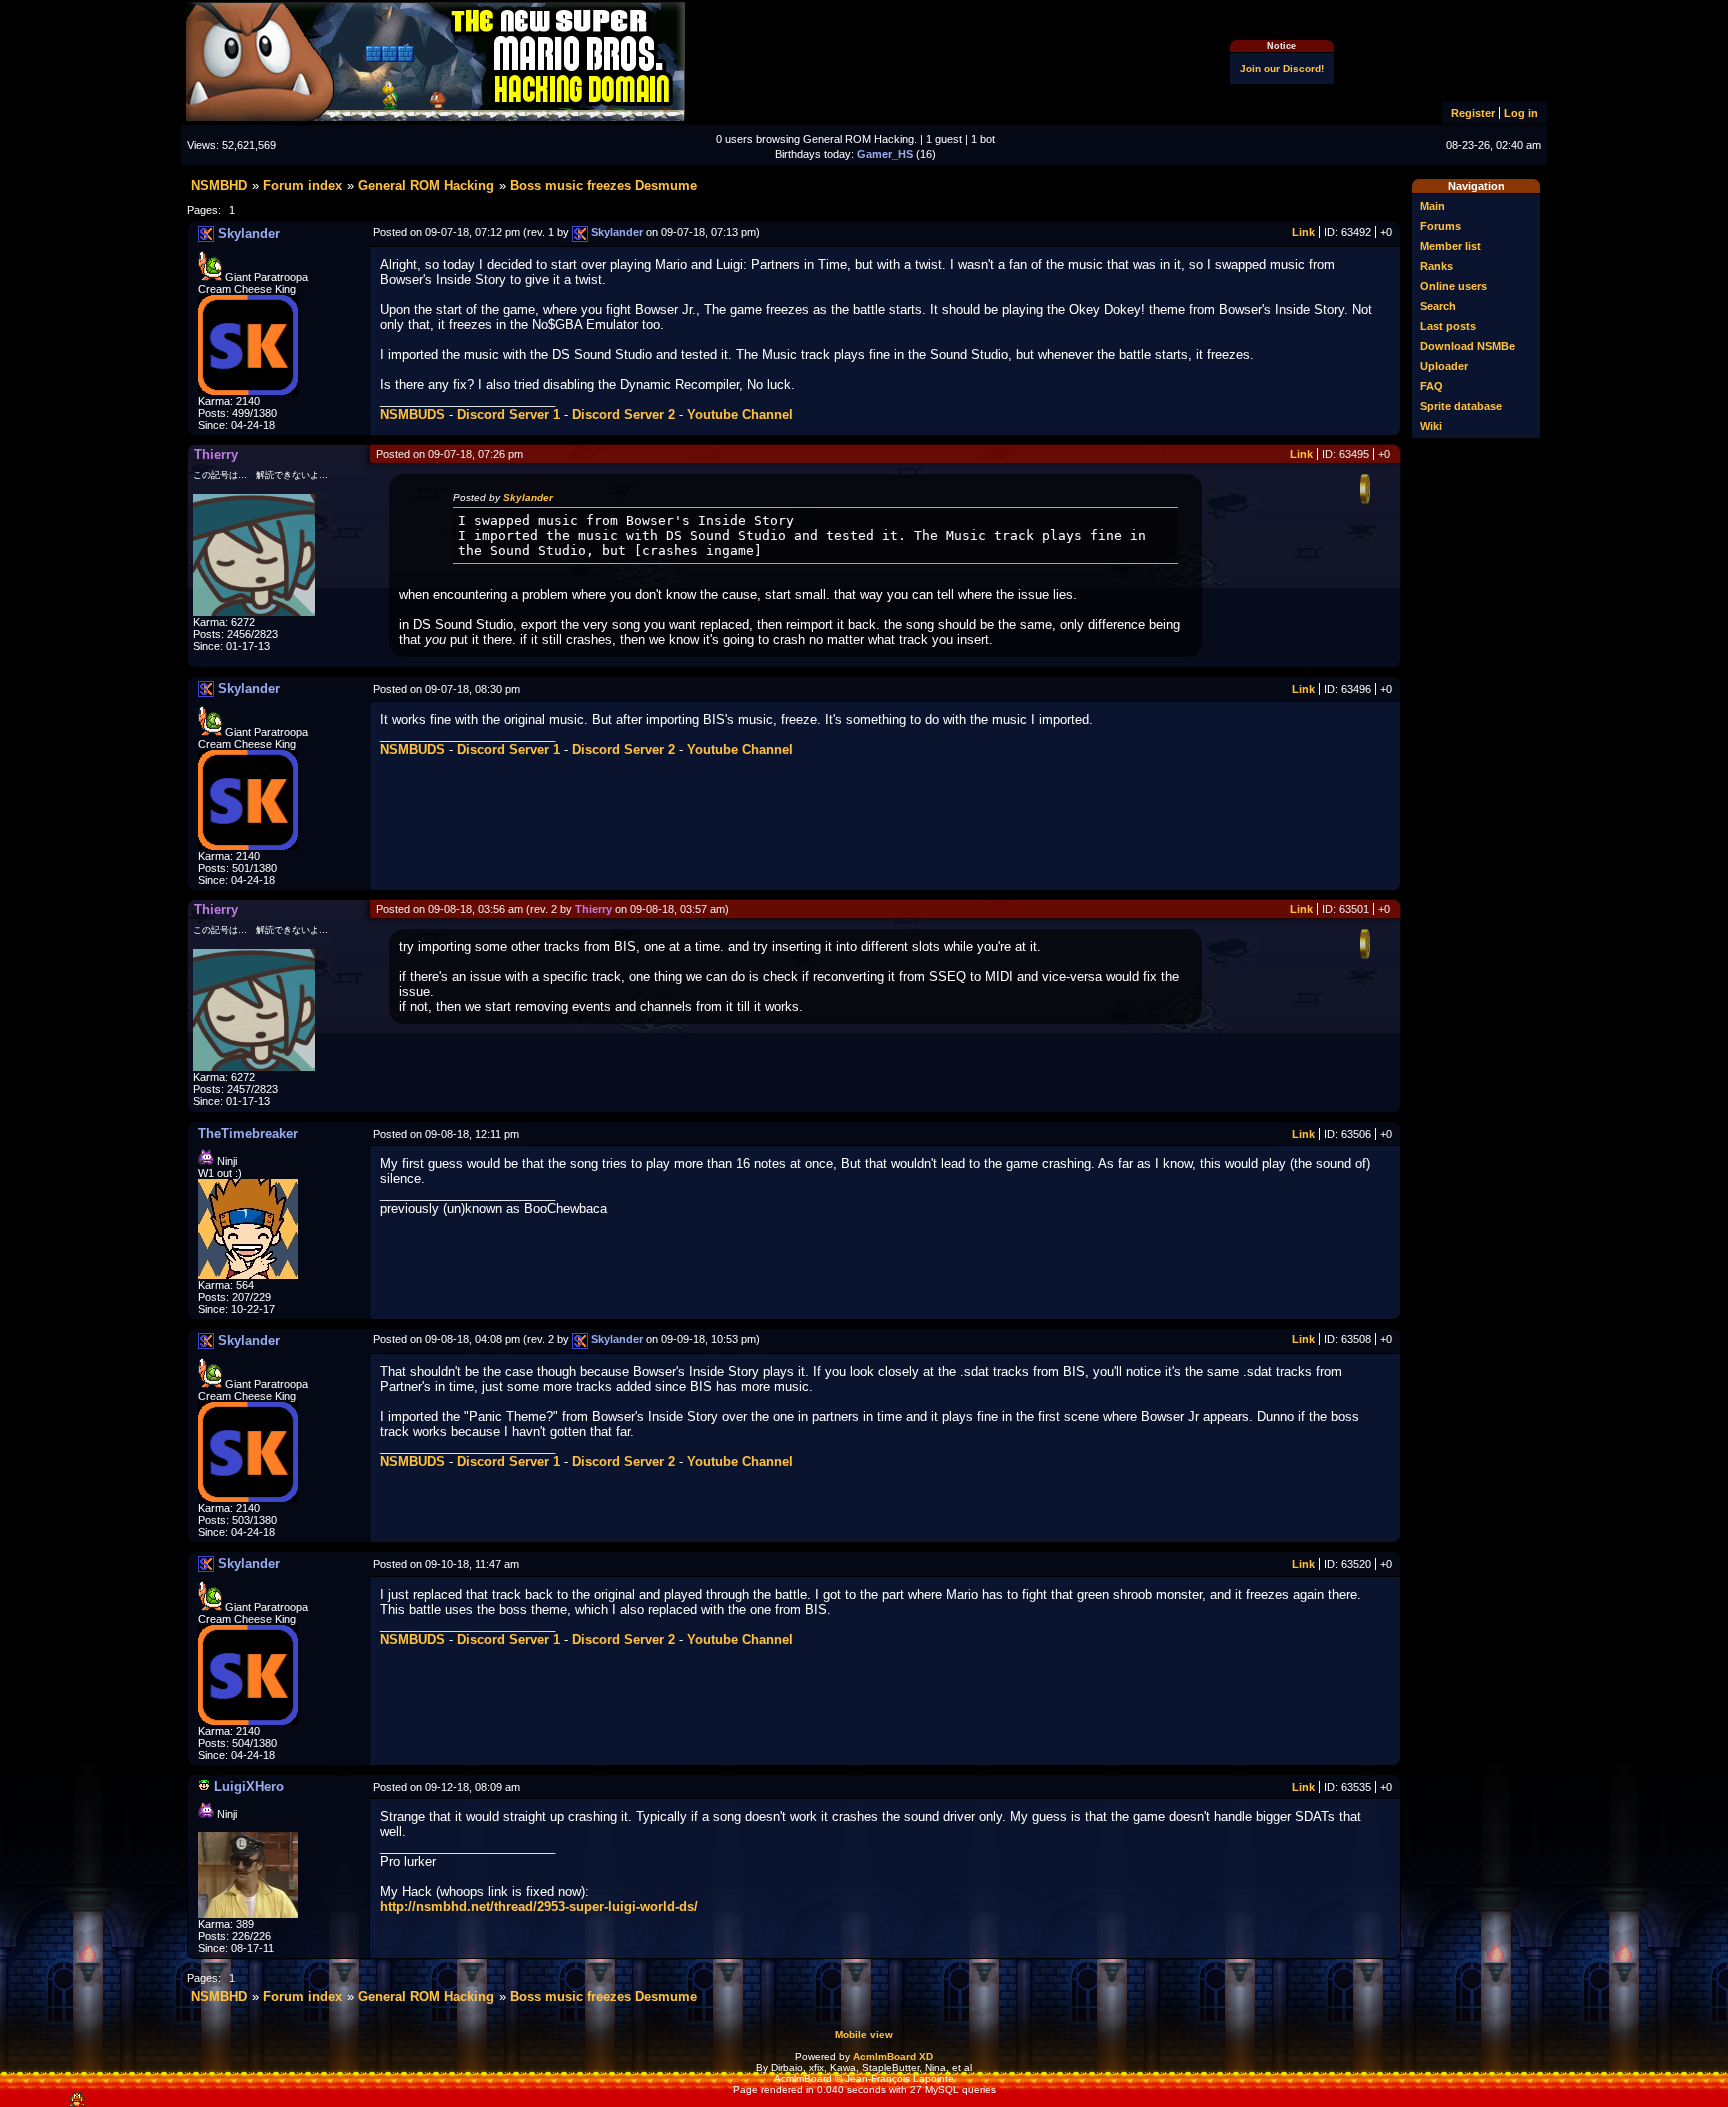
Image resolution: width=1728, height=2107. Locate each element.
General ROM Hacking (426, 185)
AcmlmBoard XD (893, 2056)
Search (1438, 306)
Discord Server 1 (508, 414)
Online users (1453, 286)
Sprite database (1461, 406)
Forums (1440, 226)
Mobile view (864, 2034)
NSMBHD (219, 185)
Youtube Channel (740, 414)
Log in (1521, 113)
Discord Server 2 (623, 414)
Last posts (1448, 326)
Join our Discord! (1282, 68)
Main (1432, 206)
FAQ (1431, 386)
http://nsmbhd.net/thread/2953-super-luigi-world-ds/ (539, 1906)
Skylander (528, 497)
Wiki (1431, 426)
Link (1303, 232)
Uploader (1444, 366)
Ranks (1436, 266)
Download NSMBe (1467, 346)
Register (1473, 113)
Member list (1450, 246)
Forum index (302, 185)
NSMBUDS (412, 414)
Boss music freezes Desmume (603, 185)
